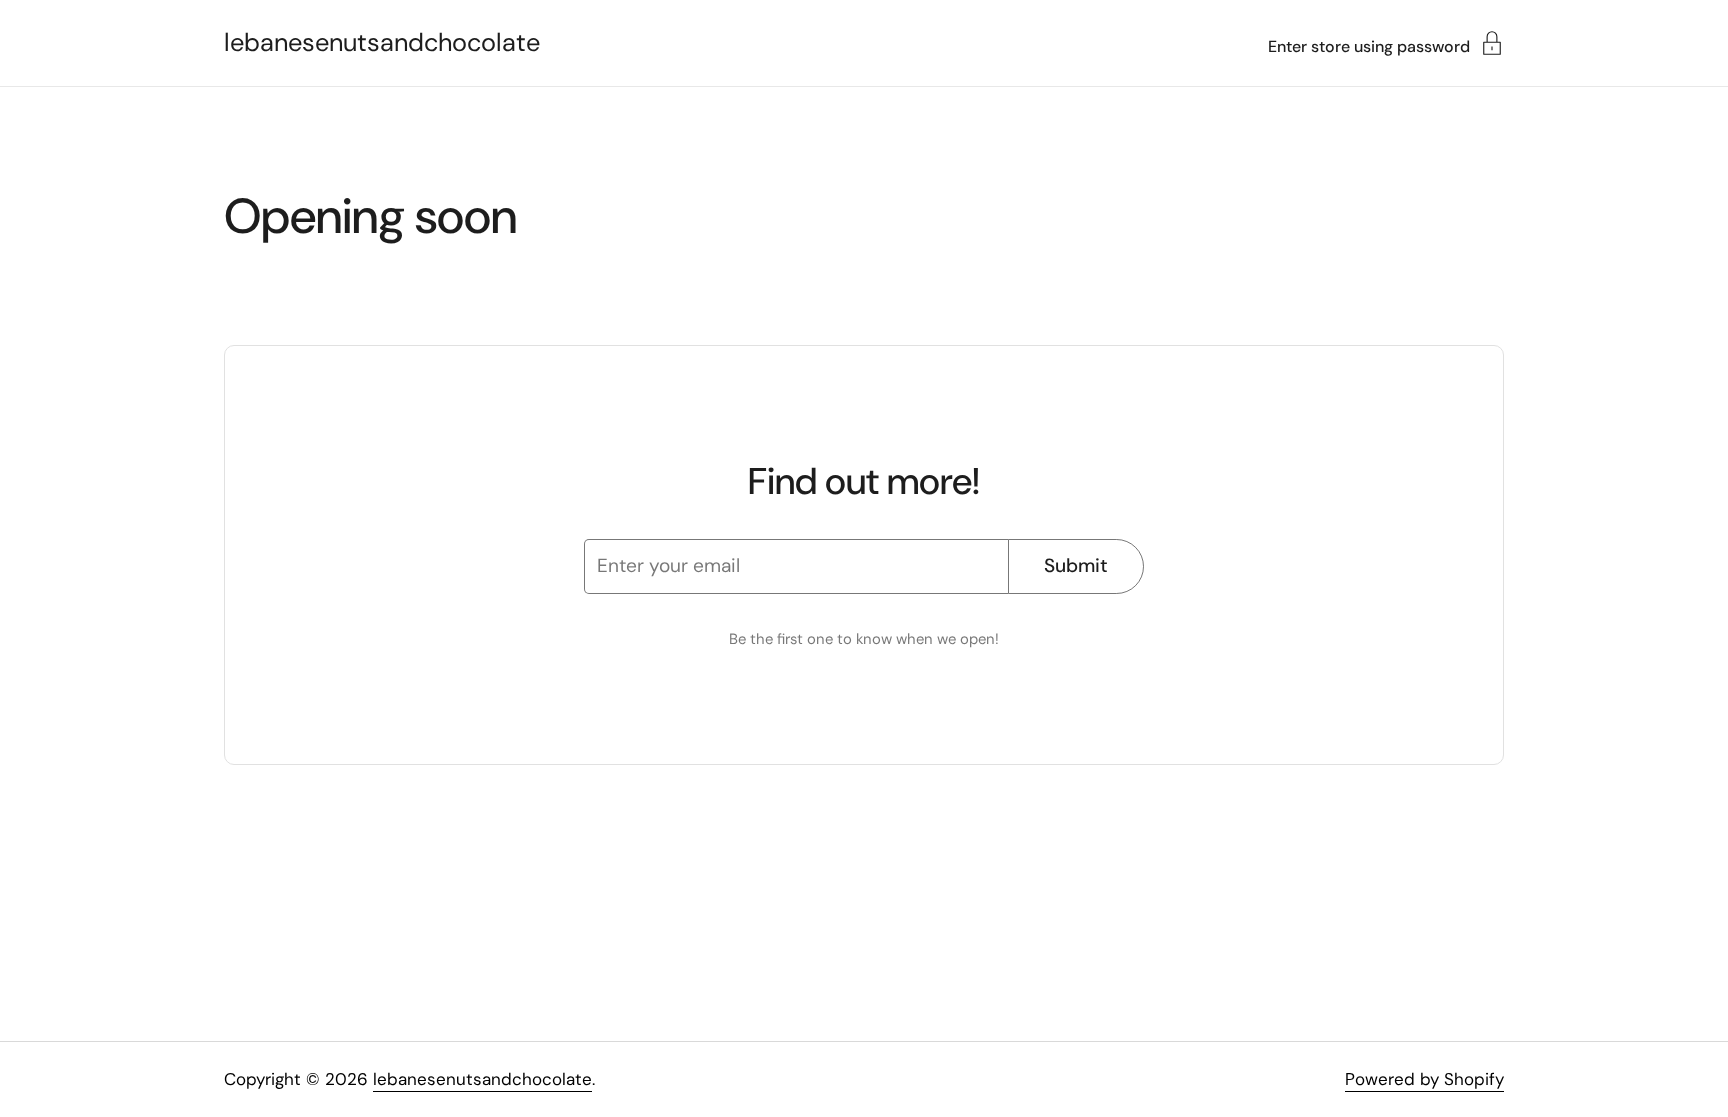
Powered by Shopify (1424, 1079)
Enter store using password (1369, 45)
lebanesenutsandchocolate (382, 43)
